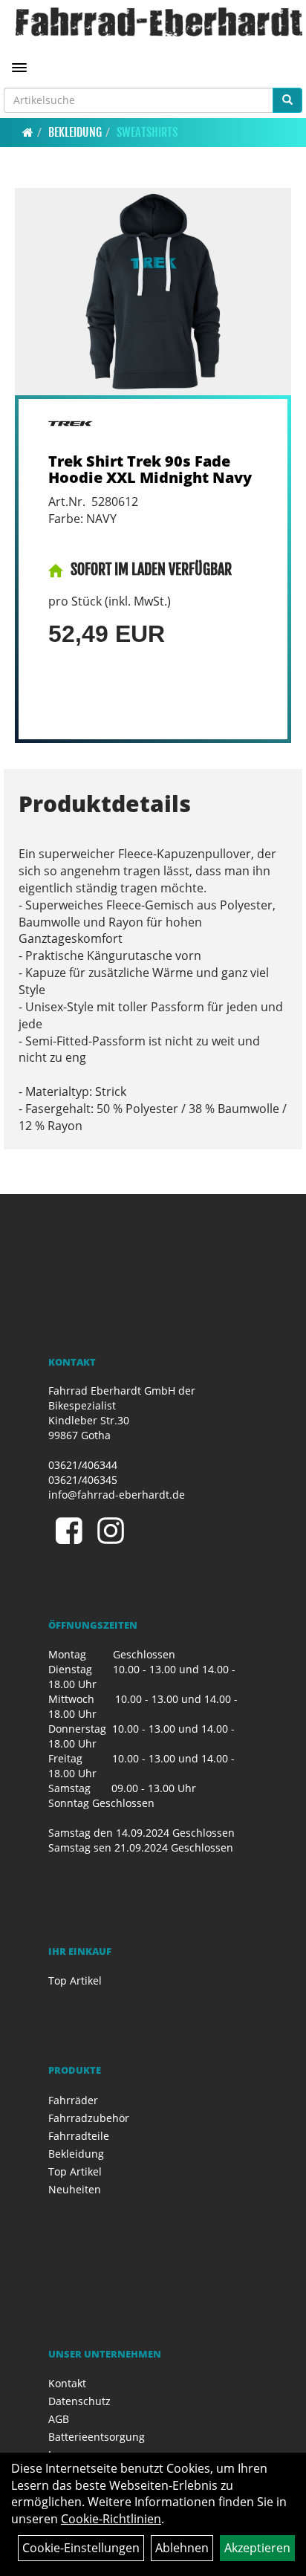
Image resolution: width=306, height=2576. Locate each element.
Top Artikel (75, 1980)
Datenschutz (79, 2401)
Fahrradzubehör (89, 2118)
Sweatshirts (147, 132)
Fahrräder (73, 2100)
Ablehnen (182, 2548)
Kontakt (67, 2383)
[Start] (28, 132)
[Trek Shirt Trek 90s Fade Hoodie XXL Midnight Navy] (153, 292)
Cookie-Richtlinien (111, 2519)
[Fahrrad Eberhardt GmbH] (159, 22)
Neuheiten (75, 2189)
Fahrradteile (79, 2136)
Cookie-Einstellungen (81, 2548)
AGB (59, 2419)
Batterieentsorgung (97, 2437)
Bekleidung (75, 132)
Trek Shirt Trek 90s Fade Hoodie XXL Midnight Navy (150, 469)
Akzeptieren (257, 2548)
